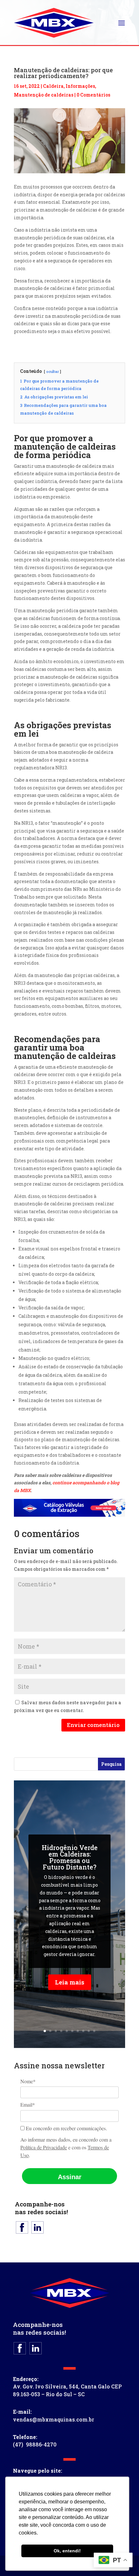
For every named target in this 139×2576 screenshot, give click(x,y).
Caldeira (53, 86)
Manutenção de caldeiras (44, 95)
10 (94, 2031)
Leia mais (70, 1982)
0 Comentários (93, 95)
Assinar (70, 2177)
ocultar (53, 371)
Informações (80, 86)
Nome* (28, 2081)
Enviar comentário (93, 1725)
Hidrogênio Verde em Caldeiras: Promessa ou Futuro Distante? (70, 1857)
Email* (28, 2105)
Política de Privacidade (44, 2147)
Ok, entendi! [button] (67, 2551)
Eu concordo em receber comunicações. (66, 2128)
